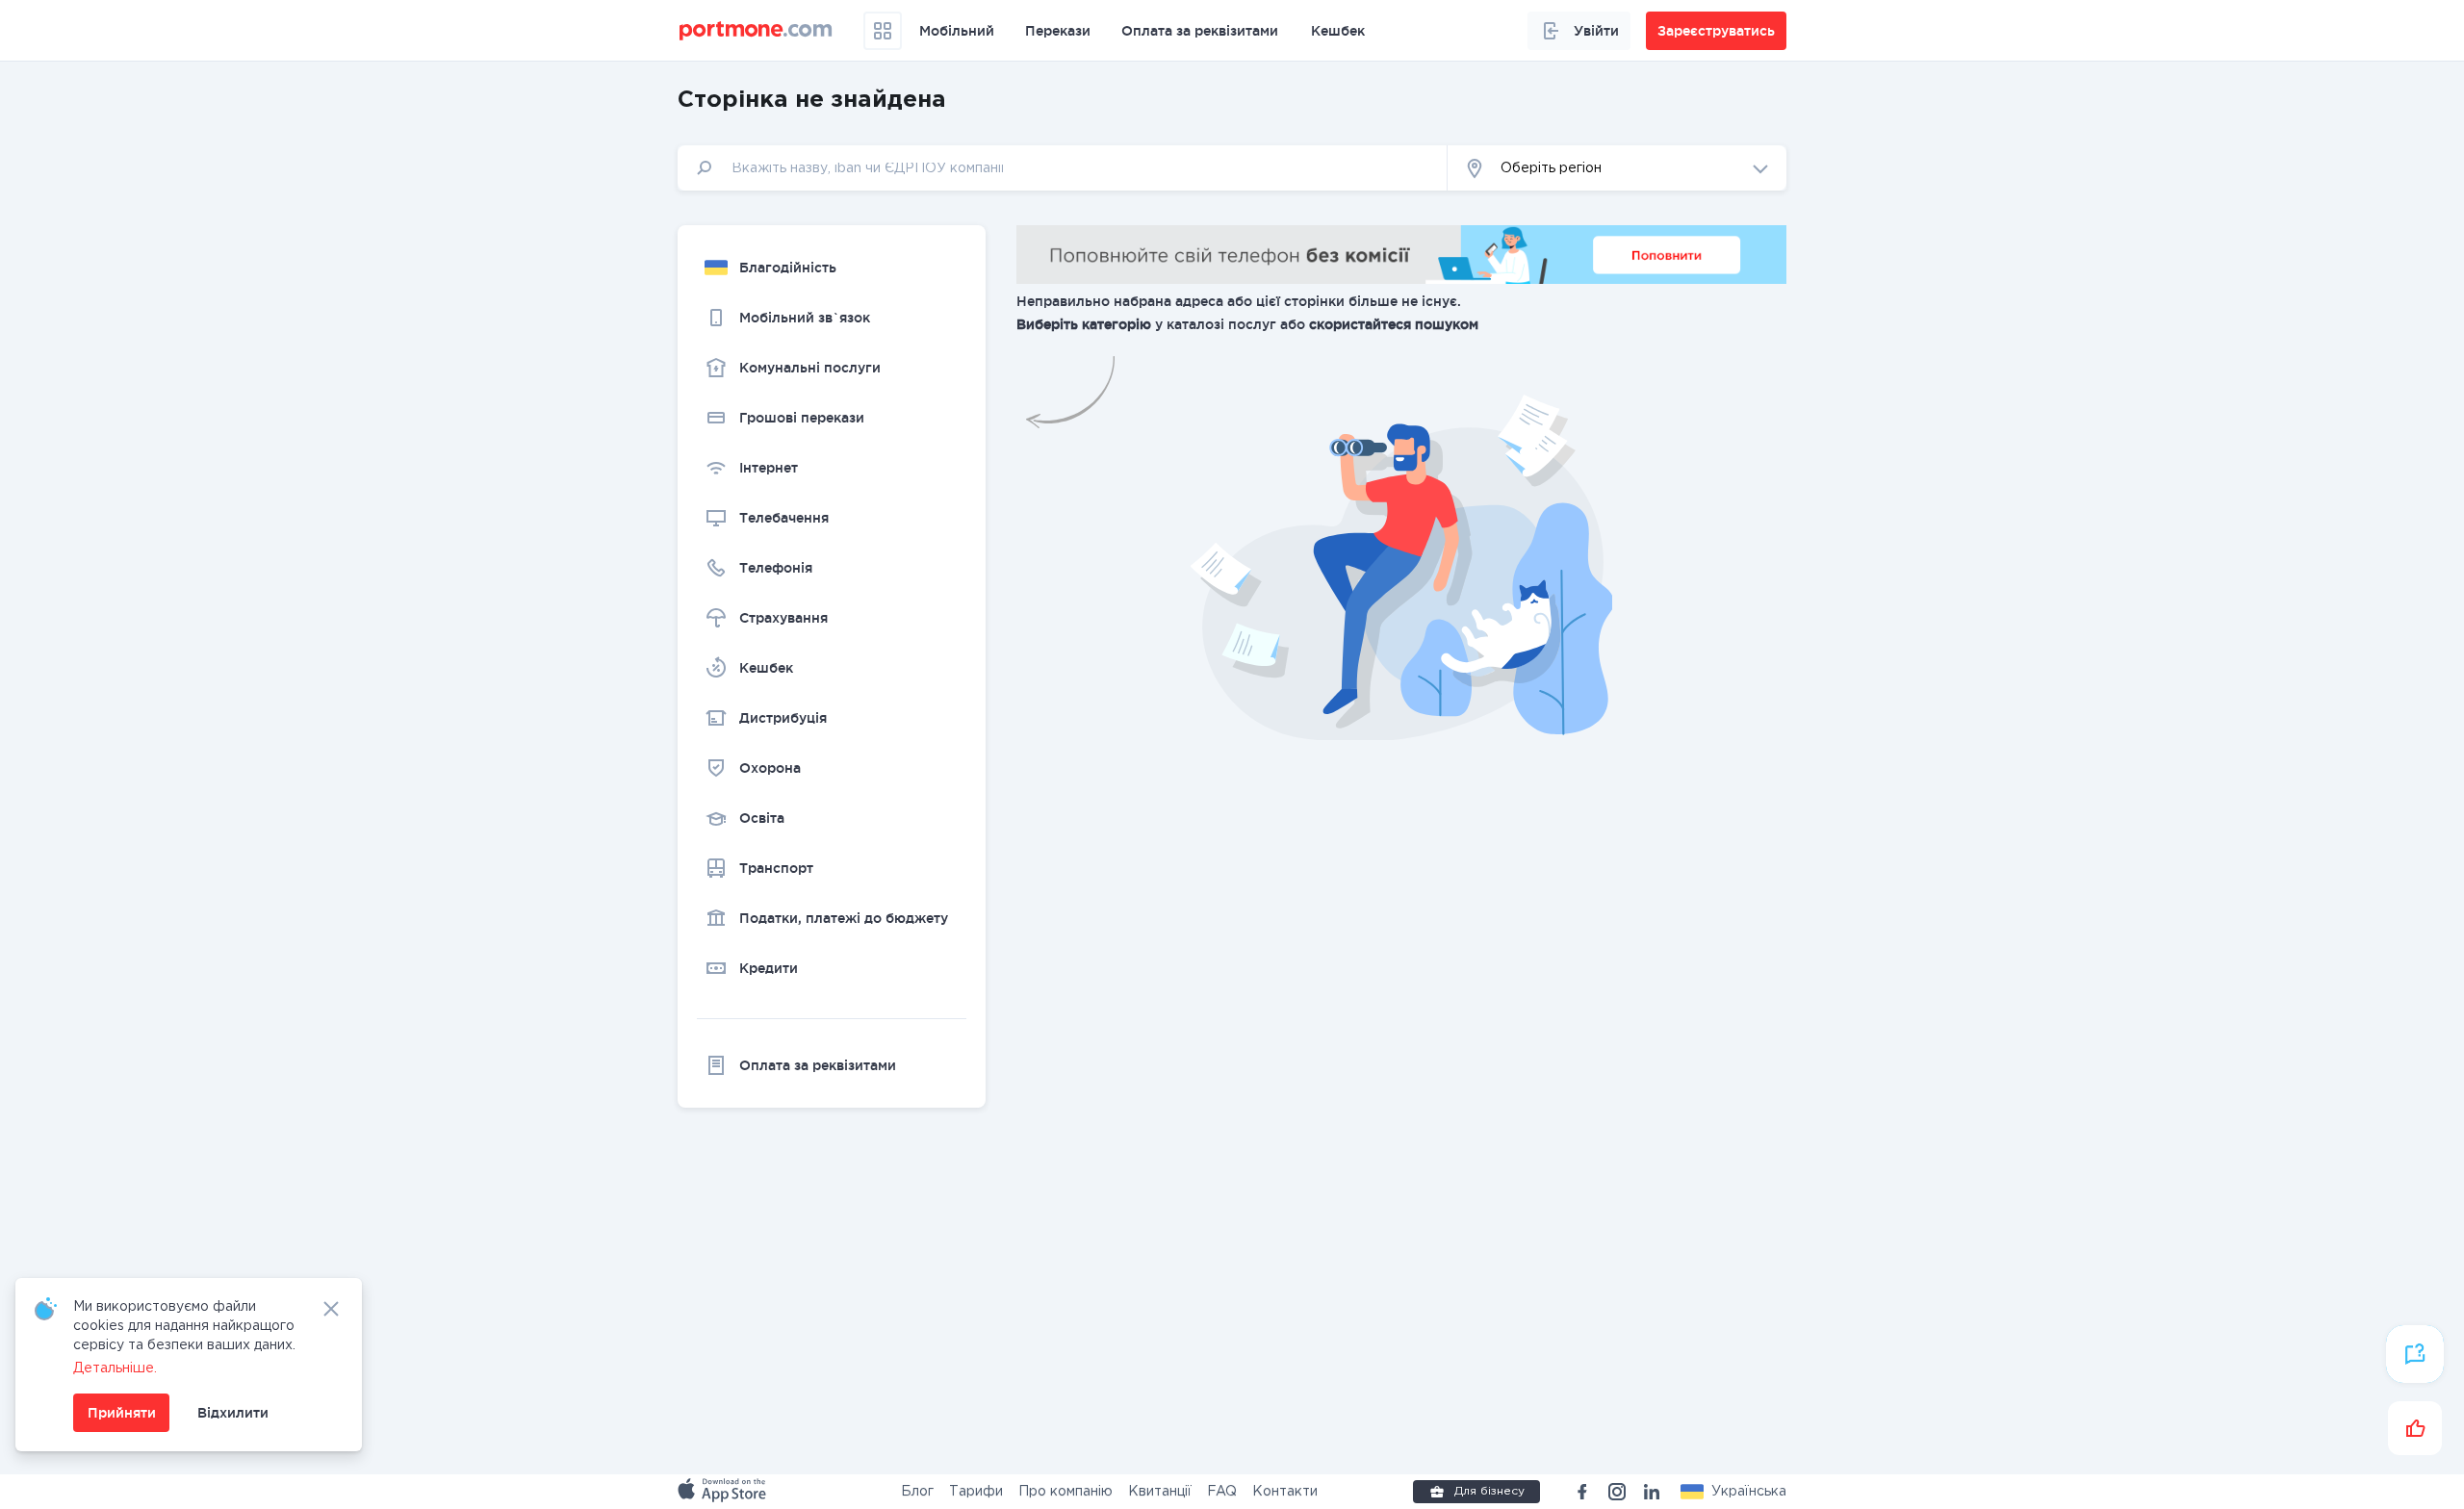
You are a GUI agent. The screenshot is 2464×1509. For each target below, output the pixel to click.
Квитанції (1160, 1492)
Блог (917, 1492)
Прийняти (122, 1413)
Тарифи (976, 1492)
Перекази (1058, 31)
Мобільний (957, 31)
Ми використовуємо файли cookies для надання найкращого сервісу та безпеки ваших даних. (184, 1326)
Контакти (1285, 1492)
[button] (1733, 1492)
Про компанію (1065, 1492)
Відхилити (233, 1413)
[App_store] (724, 1492)
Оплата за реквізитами (1200, 31)
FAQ (1222, 1492)
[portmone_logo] (756, 31)
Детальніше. (115, 1368)
